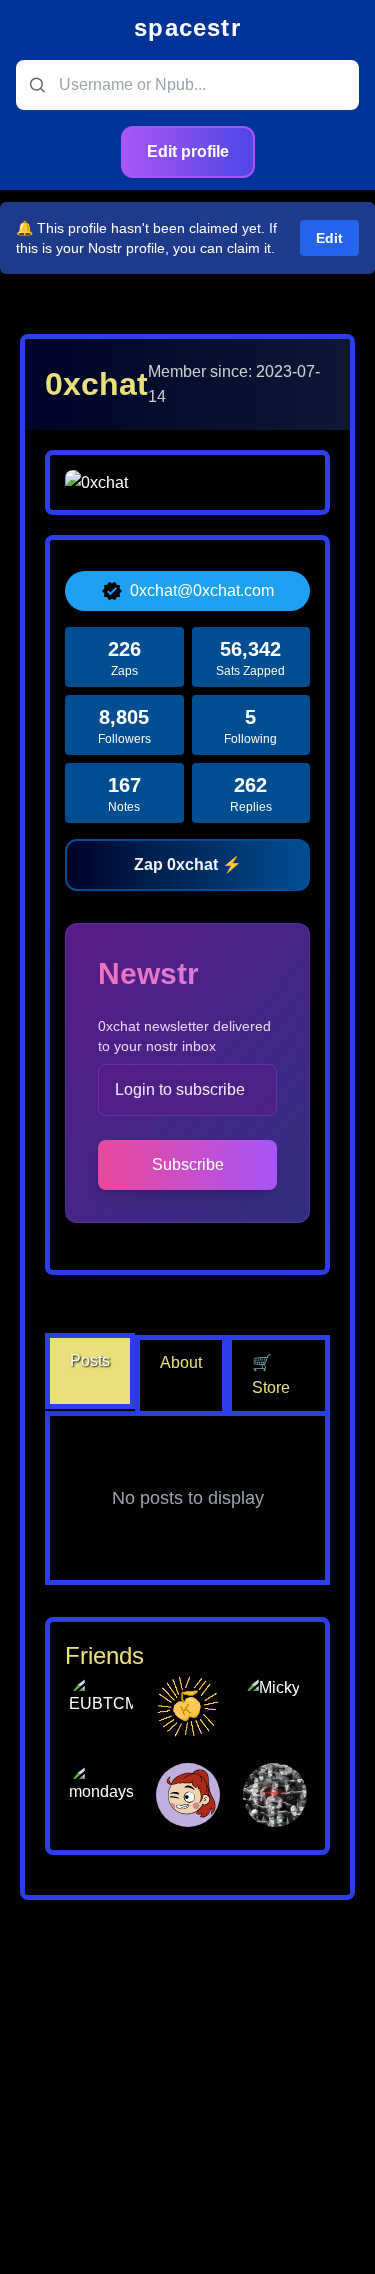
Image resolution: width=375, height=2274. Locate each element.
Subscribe (188, 1164)
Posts (90, 1360)
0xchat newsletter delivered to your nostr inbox (184, 1036)
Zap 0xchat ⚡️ (188, 864)
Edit (329, 238)
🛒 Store (271, 1375)
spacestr (187, 27)
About (181, 1362)
